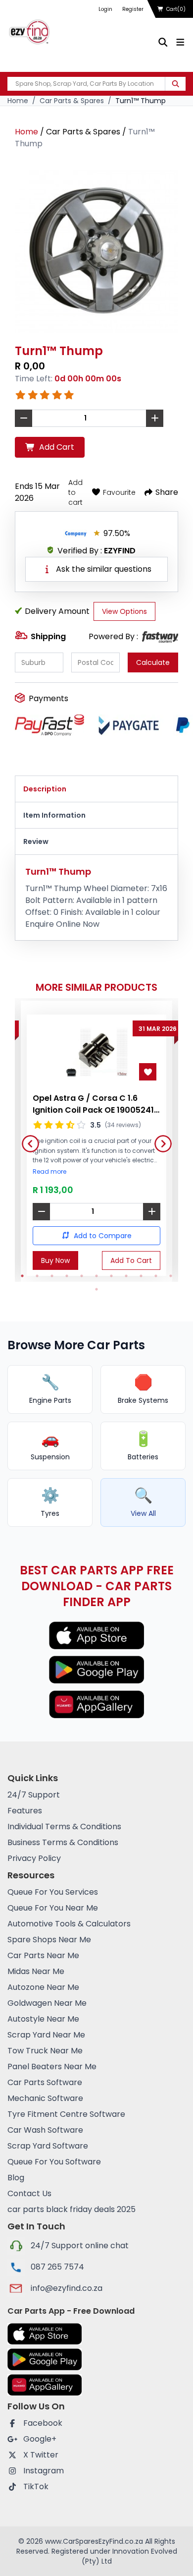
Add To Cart (131, 1260)
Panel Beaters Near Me (52, 2067)
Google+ (40, 2439)
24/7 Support (34, 1795)
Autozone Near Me (43, 1987)
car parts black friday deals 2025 (72, 2209)
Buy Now (55, 1260)
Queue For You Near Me (53, 1908)
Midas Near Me (36, 1971)
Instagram (44, 2471)
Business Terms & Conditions (63, 1842)
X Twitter (41, 2455)
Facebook (43, 2423)
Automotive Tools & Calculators (69, 1924)
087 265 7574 (57, 2267)
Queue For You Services (53, 1892)
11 (171, 1276)
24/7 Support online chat (80, 2246)
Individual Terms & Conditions (64, 1827)
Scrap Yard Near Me (46, 2035)
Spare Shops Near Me (49, 1940)
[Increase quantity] (152, 1212)
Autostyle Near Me (43, 2019)
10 (156, 1276)
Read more (49, 1172)
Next (159, 1140)
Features (25, 1811)
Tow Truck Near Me (45, 2051)
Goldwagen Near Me (47, 2003)
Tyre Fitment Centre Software (66, 2114)
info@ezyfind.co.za (67, 2288)
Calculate (153, 662)
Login (105, 9)
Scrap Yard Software (48, 2146)
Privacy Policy (34, 1858)
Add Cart (57, 447)
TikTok (36, 2486)
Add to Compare (103, 1236)
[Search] (175, 84)
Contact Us (29, 2193)
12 (96, 1289)
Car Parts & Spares (72, 101)
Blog (16, 2178)
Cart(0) (176, 9)
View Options (124, 611)
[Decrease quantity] (41, 1212)
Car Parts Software (45, 2082)
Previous (27, 1140)
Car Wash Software (45, 2130)
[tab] (96, 789)
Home (18, 101)
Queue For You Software (54, 2162)
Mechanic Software (45, 2098)
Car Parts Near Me (43, 1955)
